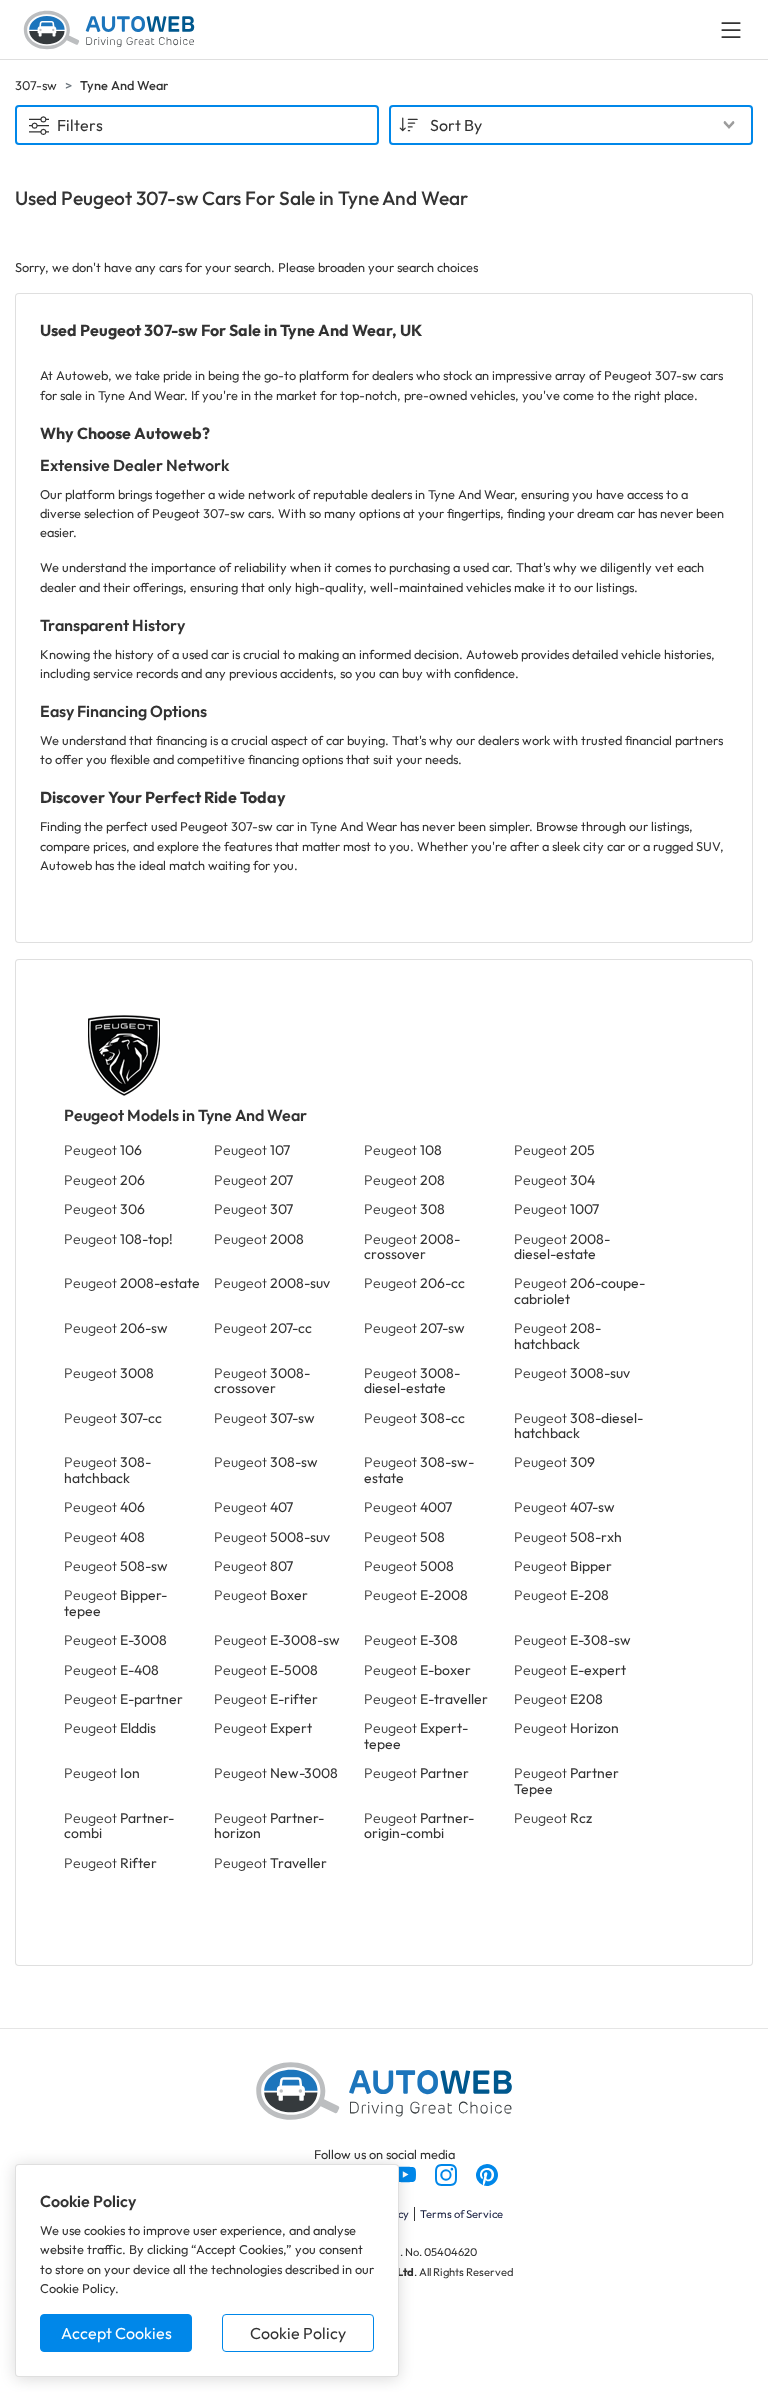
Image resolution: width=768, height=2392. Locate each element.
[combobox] (571, 125)
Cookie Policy (298, 2333)
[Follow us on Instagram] (447, 2173)
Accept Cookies (116, 2333)
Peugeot (103, 1150)
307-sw (36, 85)
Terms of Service (461, 2214)
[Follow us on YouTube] (406, 2173)
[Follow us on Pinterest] (487, 2173)
